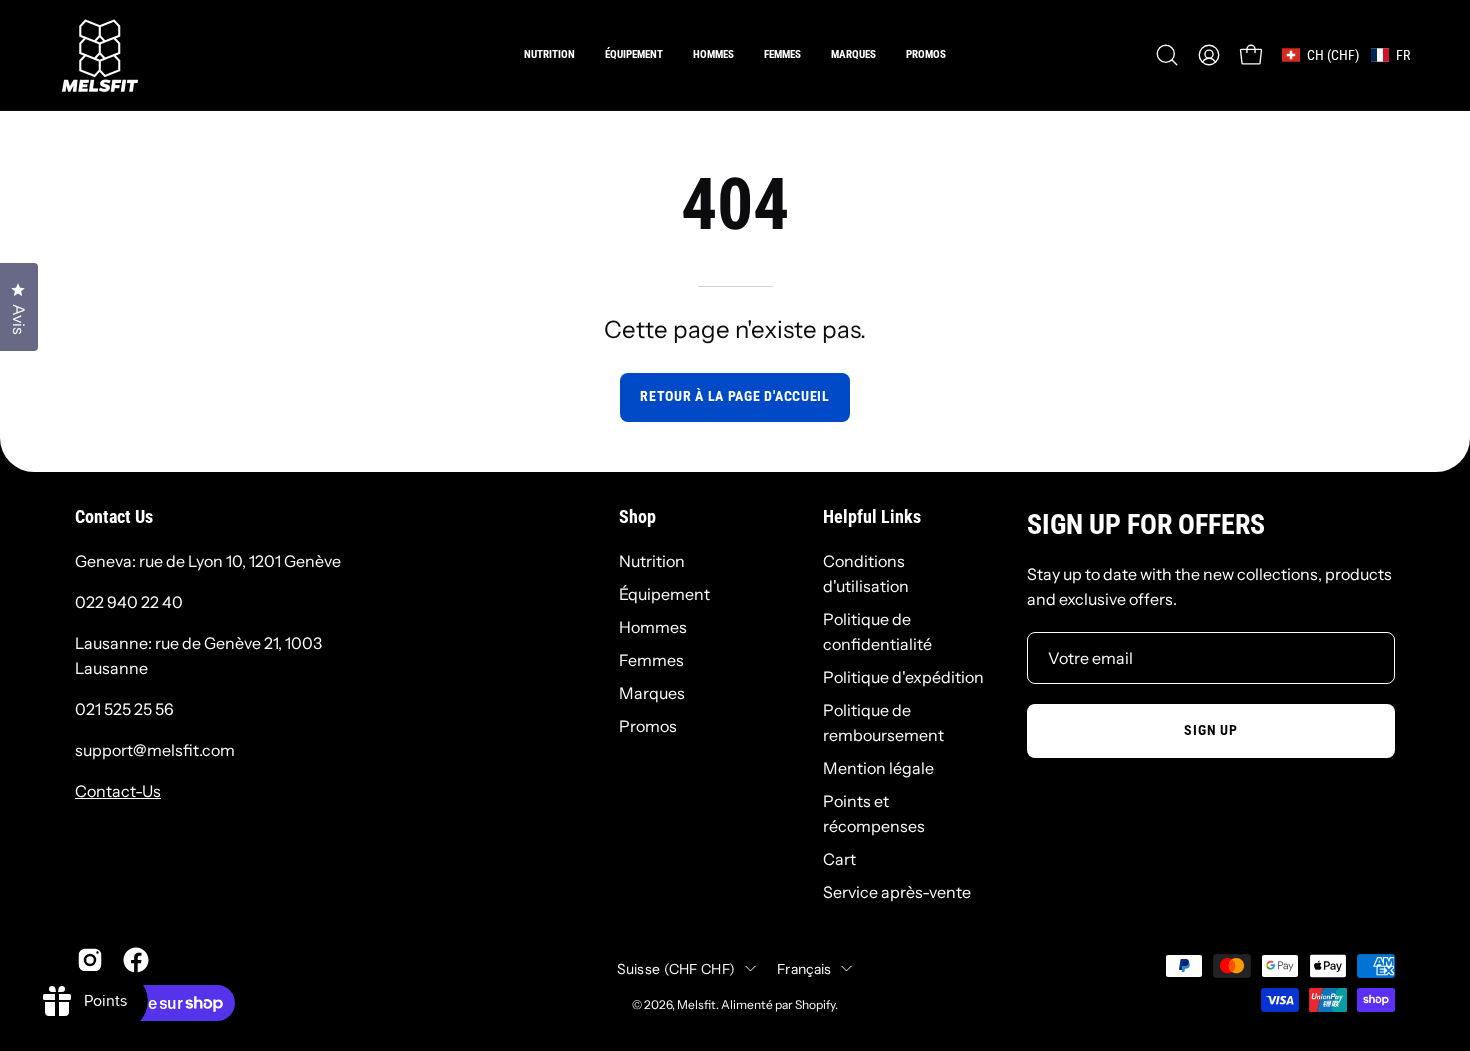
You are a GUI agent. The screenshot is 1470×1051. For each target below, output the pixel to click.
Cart (839, 859)
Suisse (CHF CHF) (676, 968)
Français (804, 968)
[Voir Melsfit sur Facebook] (136, 960)
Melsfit (696, 1003)
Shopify (815, 1003)
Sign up (1210, 730)
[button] (713, 55)
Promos (648, 726)
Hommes (653, 627)
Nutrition (652, 561)
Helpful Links (872, 517)
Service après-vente (897, 892)
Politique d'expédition (903, 677)
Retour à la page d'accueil (735, 396)
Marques (652, 693)
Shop (637, 517)
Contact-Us (118, 791)
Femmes (651, 660)
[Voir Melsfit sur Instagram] (90, 960)
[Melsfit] (100, 55)
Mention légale (878, 768)
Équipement (664, 594)
